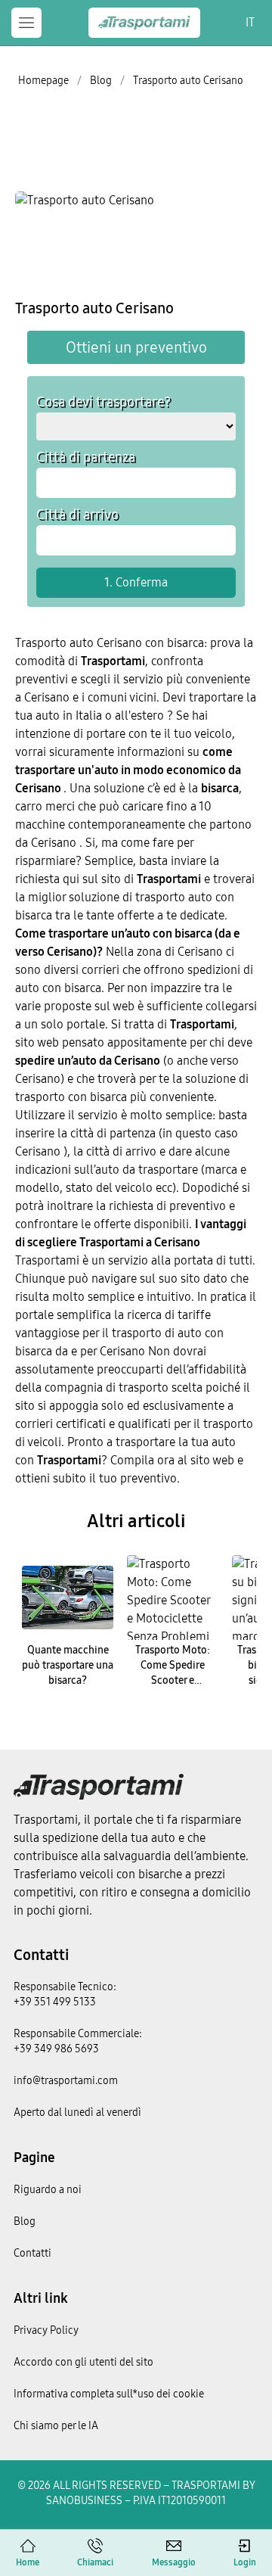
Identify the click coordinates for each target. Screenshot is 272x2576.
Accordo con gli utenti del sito (83, 2362)
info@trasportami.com (66, 2081)
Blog (25, 2221)
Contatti (41, 1955)
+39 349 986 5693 (56, 2049)
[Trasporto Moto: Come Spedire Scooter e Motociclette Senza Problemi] (173, 1598)
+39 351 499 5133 (55, 2002)
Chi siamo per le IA (56, 2426)
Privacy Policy (46, 2330)
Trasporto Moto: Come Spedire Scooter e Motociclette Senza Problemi (173, 1680)
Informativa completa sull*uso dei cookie (109, 2394)
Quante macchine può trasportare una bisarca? (68, 1665)
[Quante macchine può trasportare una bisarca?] (68, 1598)
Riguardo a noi (48, 2190)
